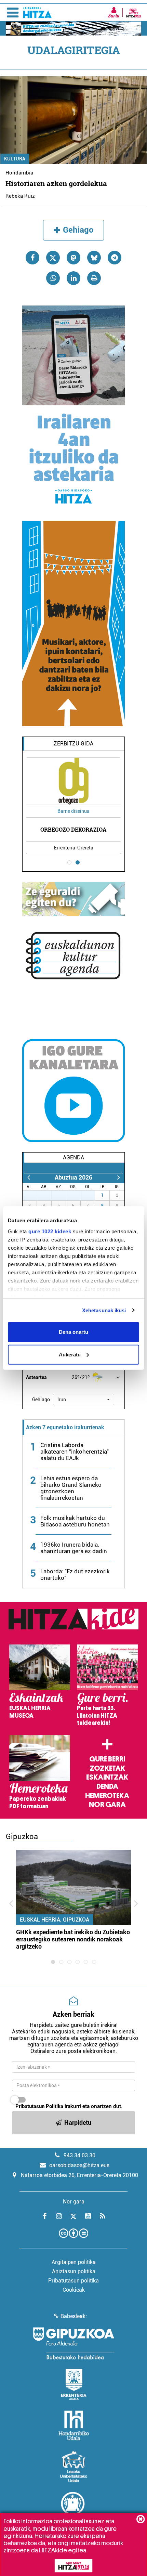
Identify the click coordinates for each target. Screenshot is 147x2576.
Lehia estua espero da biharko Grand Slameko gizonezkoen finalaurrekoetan (71, 1488)
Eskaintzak (107, 1777)
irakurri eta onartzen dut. (69, 2106)
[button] (84, 1400)
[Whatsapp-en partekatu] (53, 278)
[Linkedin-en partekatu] (73, 278)
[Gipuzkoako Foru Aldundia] (73, 2343)
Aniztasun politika (74, 2271)
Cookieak (74, 2290)
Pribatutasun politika (73, 2281)
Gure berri (107, 1759)
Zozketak (107, 1768)
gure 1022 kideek (50, 1231)
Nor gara (107, 1805)
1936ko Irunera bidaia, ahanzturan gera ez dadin (74, 1548)
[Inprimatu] (94, 278)
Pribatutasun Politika (39, 2106)
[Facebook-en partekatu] (32, 258)
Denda (107, 1786)
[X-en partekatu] (53, 258)
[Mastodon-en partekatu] (73, 258)
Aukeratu (70, 1354)
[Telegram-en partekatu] (115, 258)
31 (92, 1195)
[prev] (29, 1177)
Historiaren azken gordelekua (56, 183)
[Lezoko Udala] (74, 2467)
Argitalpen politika (74, 2262)
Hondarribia (19, 173)
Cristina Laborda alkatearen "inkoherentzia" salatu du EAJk (75, 1452)
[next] (118, 1177)
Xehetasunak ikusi (104, 1310)
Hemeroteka (107, 1796)
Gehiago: (42, 1400)
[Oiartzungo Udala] (73, 2508)
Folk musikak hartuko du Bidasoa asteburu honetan (75, 1521)
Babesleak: (74, 2316)
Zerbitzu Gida (73, 744)
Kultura (15, 159)
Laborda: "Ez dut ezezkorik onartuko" (75, 1575)
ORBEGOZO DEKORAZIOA (73, 829)
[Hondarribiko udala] (74, 2425)
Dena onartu (73, 1332)
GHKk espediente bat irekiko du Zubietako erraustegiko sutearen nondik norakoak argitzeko (73, 1939)
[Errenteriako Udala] (74, 2384)
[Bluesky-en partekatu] (94, 258)
